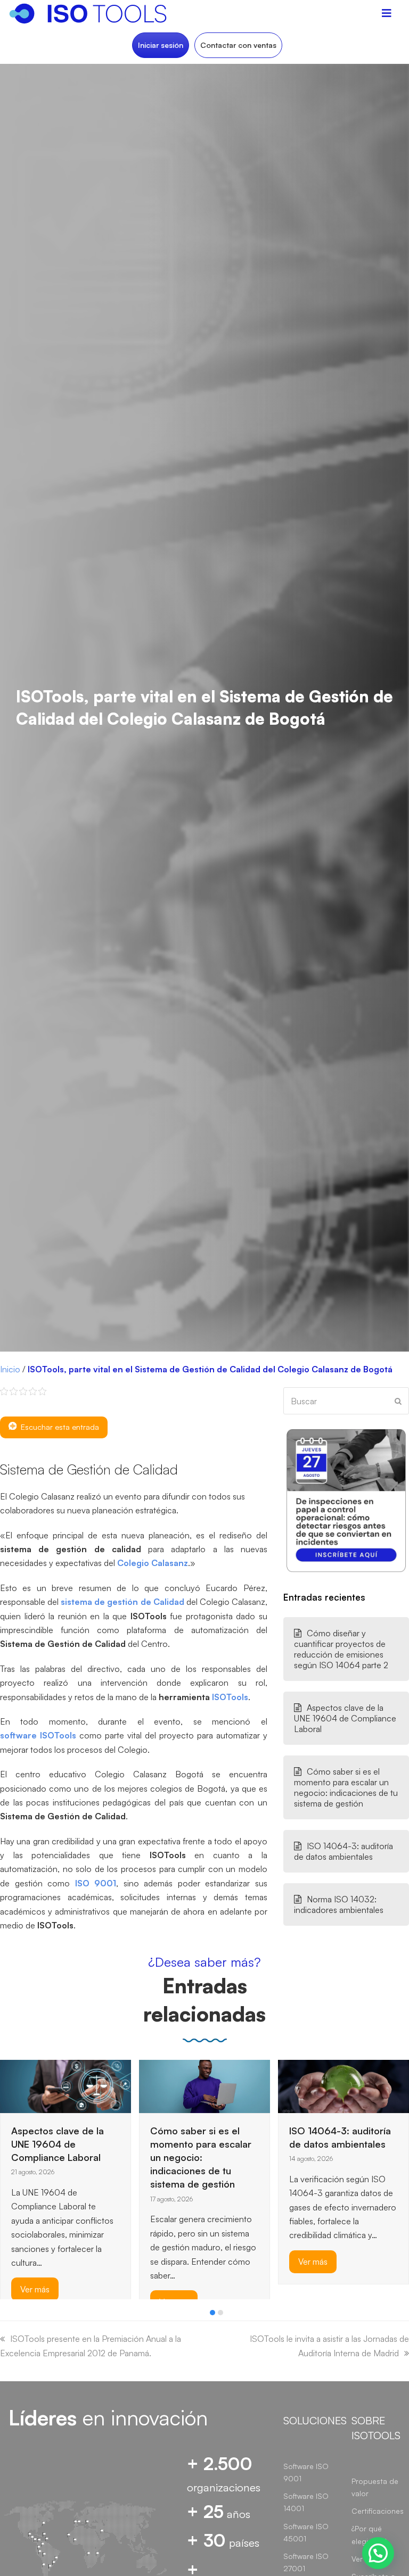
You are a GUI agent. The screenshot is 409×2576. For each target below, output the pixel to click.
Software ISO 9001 (306, 2472)
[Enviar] (398, 1401)
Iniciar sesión (161, 45)
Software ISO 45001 (306, 2532)
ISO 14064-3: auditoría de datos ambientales (343, 1851)
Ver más (174, 2262)
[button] (212, 2313)
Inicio (10, 1369)
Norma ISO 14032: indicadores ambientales (339, 1904)
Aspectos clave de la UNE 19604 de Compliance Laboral (345, 1718)
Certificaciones (378, 2511)
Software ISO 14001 (306, 2502)
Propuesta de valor (375, 2487)
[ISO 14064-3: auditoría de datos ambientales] (204, 2085)
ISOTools (230, 1697)
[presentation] (5, 2315)
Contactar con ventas (238, 45)
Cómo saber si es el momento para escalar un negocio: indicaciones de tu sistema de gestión (346, 1787)
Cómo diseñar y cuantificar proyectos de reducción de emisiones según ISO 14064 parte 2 (341, 1649)
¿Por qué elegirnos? (369, 2534)
